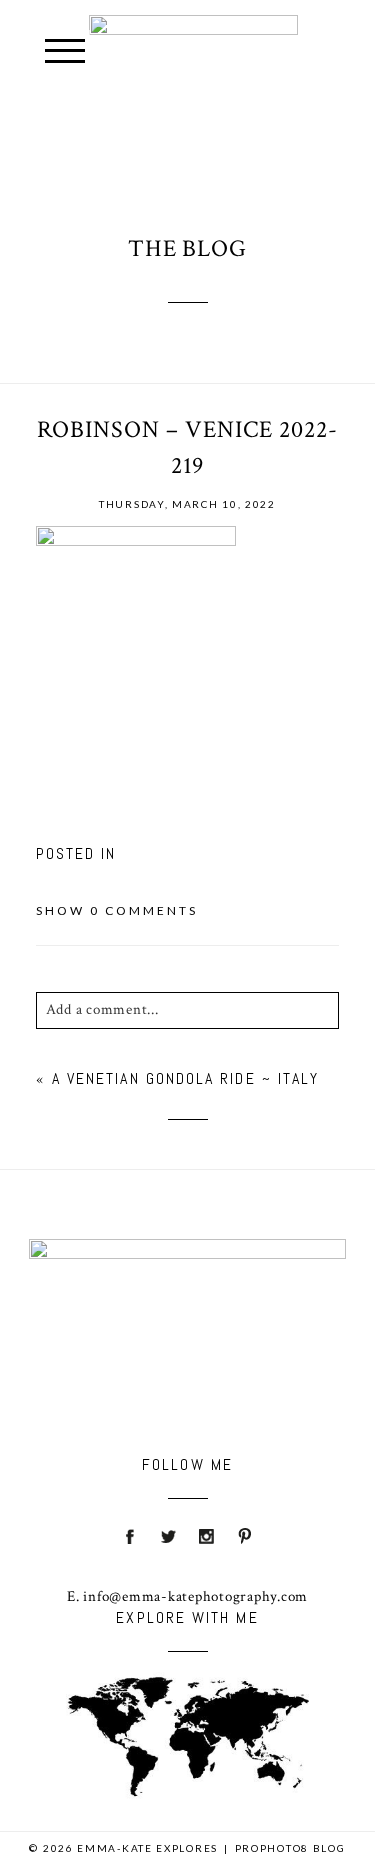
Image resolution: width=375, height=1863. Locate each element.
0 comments (117, 910)
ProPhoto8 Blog (290, 1848)
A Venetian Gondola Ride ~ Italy (185, 1078)
